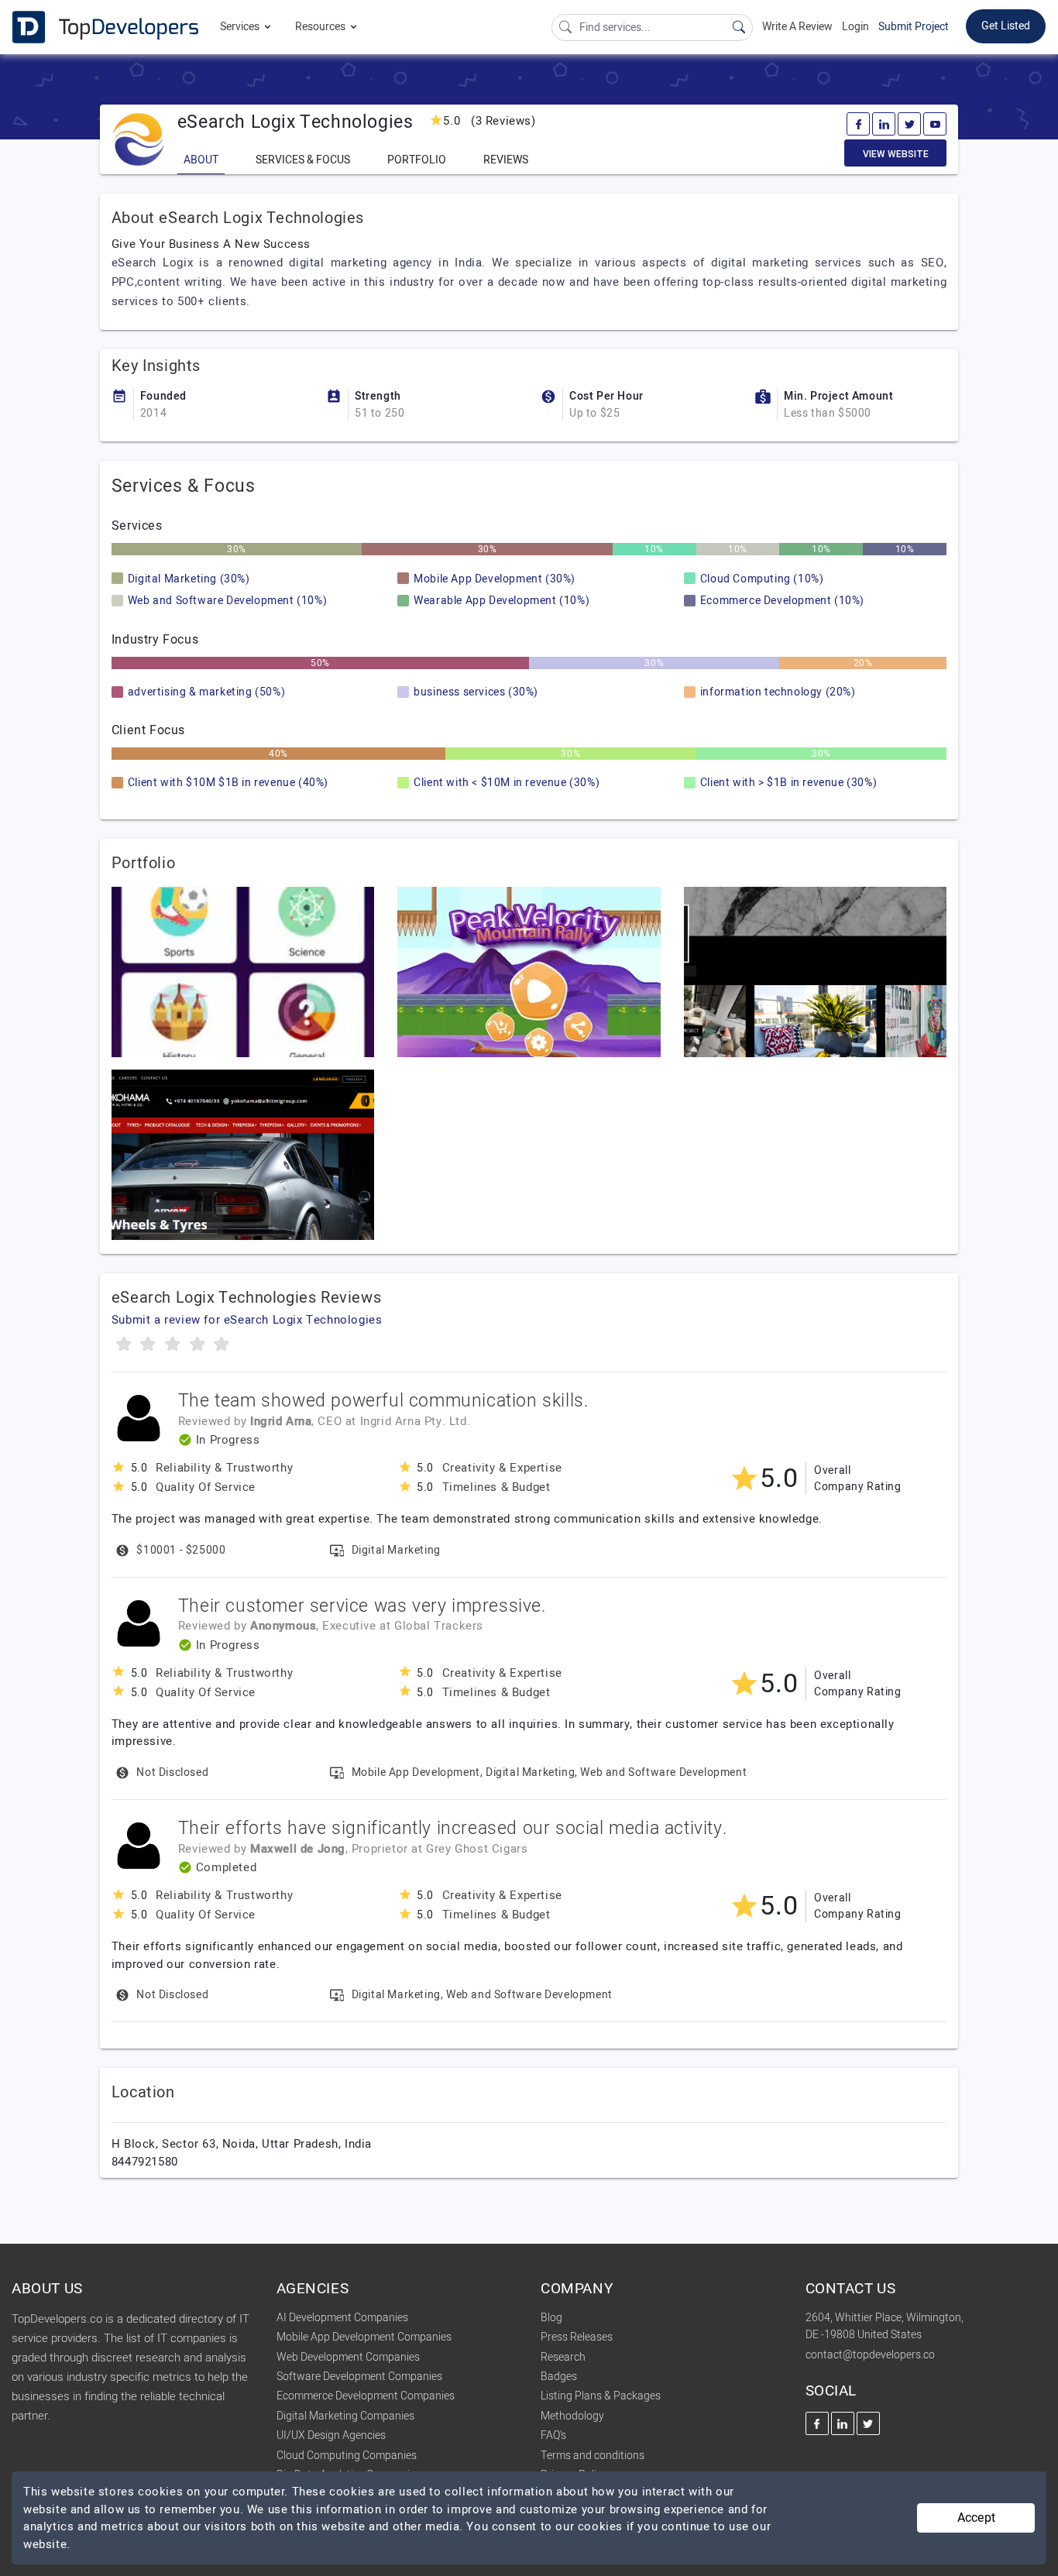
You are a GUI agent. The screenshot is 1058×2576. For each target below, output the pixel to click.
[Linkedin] (884, 124)
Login (855, 27)
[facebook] (858, 124)
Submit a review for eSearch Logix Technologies (247, 1320)
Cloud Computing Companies (347, 2456)
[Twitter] (909, 124)
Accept (976, 2518)
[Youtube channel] (935, 124)
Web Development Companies (348, 2357)
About (201, 160)
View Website (896, 154)
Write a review (797, 27)
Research (563, 2357)
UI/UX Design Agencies (331, 2435)
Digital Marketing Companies (345, 2416)
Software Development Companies (359, 2377)
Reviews (506, 160)
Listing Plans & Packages (601, 2396)
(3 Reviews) (489, 121)
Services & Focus (303, 160)
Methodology (572, 2416)
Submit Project (914, 27)
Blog (551, 2318)
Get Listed (1006, 26)
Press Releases (577, 2337)
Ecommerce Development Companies (366, 2396)
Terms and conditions (593, 2456)
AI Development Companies (342, 2318)
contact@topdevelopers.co (870, 2355)
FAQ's (553, 2435)
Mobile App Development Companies (364, 2337)
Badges (559, 2377)
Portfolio (417, 160)
